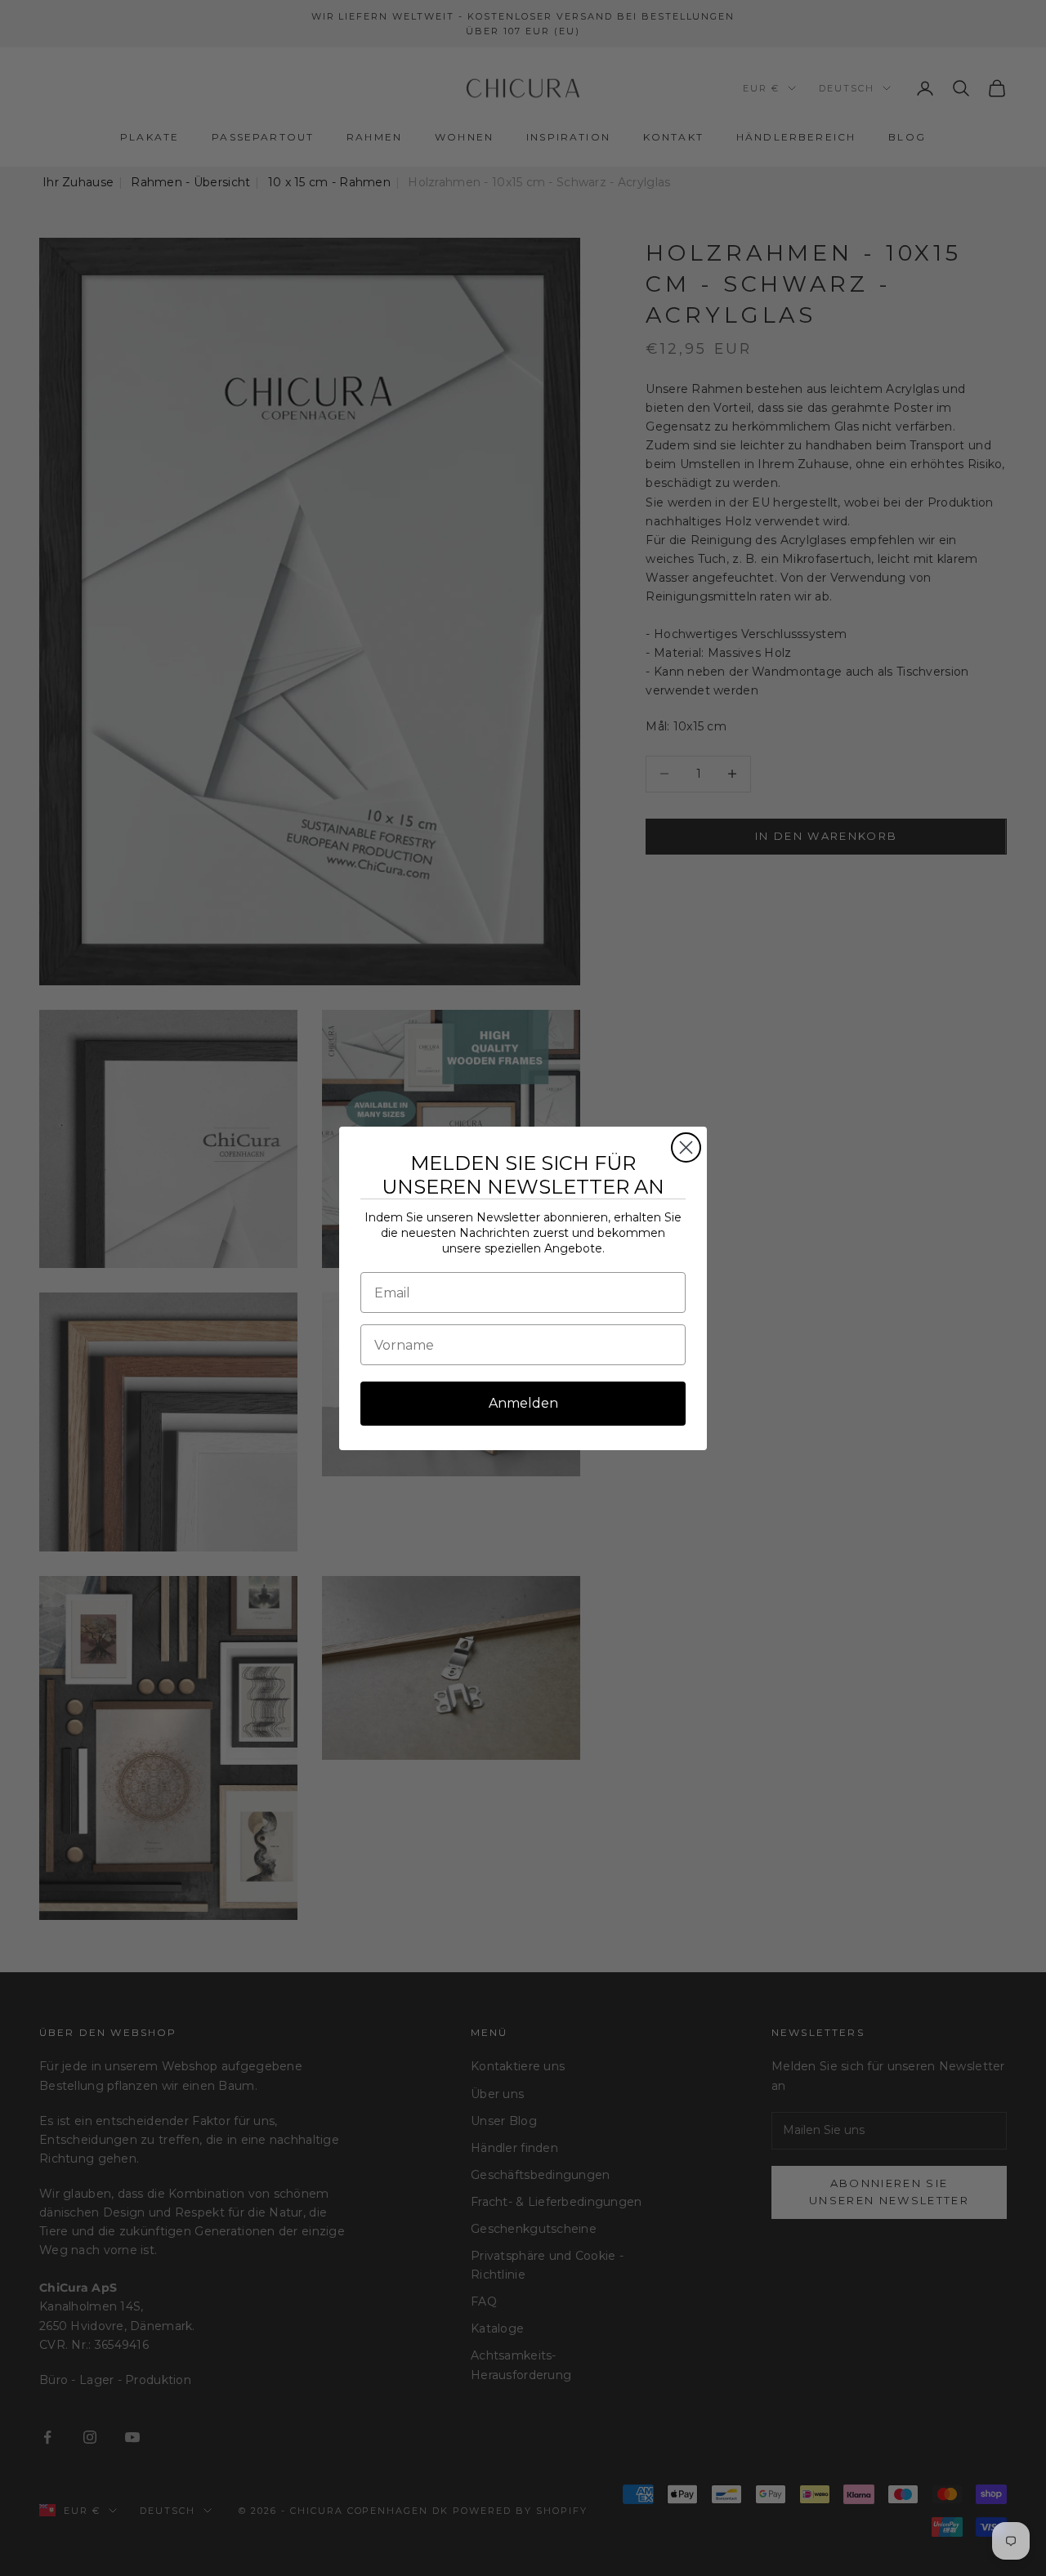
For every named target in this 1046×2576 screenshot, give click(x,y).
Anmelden (523, 1403)
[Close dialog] (686, 1147)
